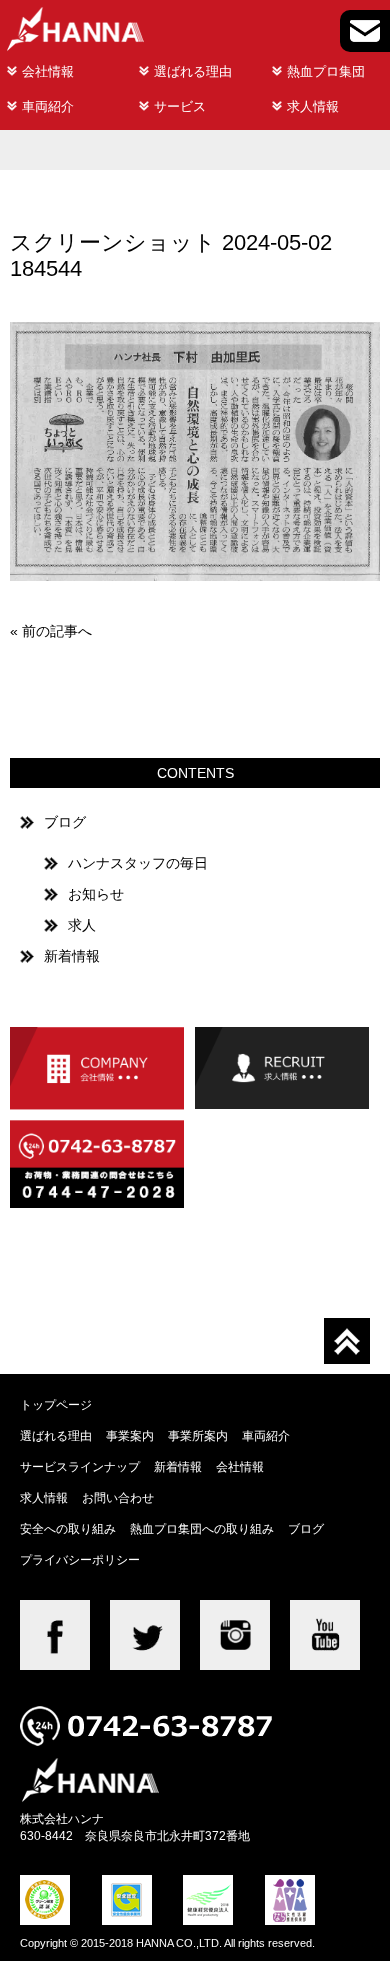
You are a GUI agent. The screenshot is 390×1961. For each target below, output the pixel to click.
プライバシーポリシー (80, 1559)
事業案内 (130, 1435)
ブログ (65, 822)
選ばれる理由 (193, 71)
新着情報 (72, 956)
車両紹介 (48, 106)
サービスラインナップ (80, 1466)
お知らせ (96, 894)
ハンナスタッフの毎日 (138, 863)
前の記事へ (57, 631)
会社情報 (48, 71)
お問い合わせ (118, 1497)
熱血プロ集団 (326, 71)
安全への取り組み (68, 1528)
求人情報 (313, 106)
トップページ (56, 1404)
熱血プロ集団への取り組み (202, 1528)
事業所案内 (198, 1435)
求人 (82, 925)
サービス (180, 106)
